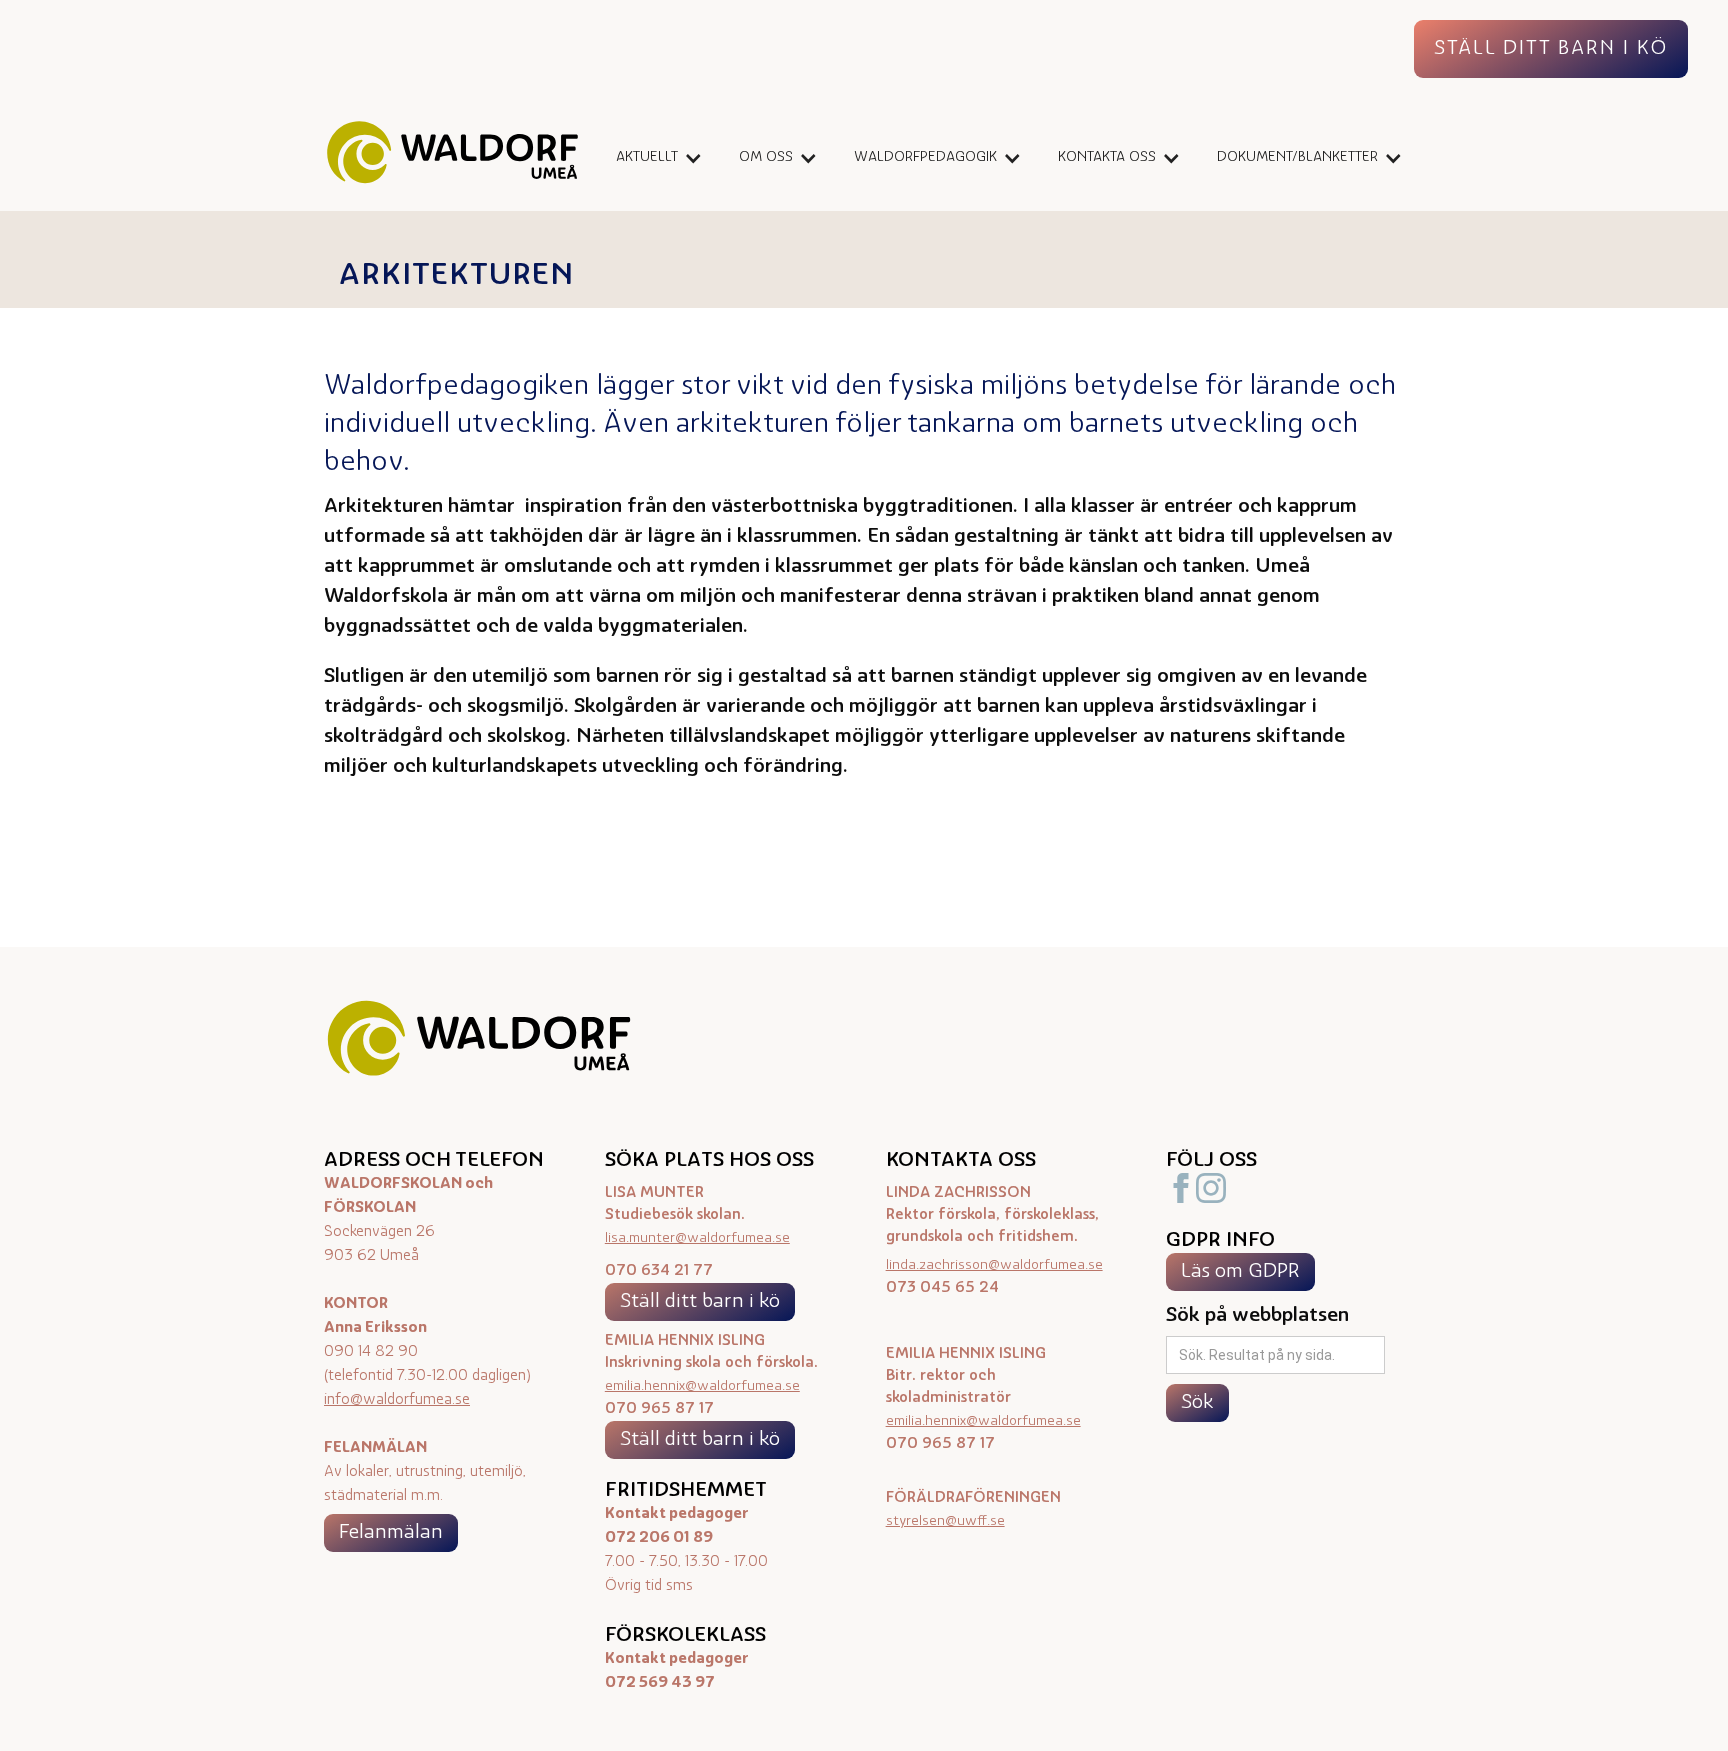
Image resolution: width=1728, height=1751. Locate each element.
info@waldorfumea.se (397, 1400)
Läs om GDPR (1240, 1272)
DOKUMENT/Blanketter (1297, 157)
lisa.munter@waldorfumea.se (697, 1238)
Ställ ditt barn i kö (700, 1302)
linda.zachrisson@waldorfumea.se (994, 1265)
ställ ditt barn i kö (1551, 49)
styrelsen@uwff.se (945, 1521)
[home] (452, 157)
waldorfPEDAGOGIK (925, 157)
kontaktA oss (1107, 157)
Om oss (766, 157)
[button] (652, 158)
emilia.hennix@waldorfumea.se (702, 1386)
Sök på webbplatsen (1257, 1316)
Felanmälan (391, 1533)
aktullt (647, 157)
